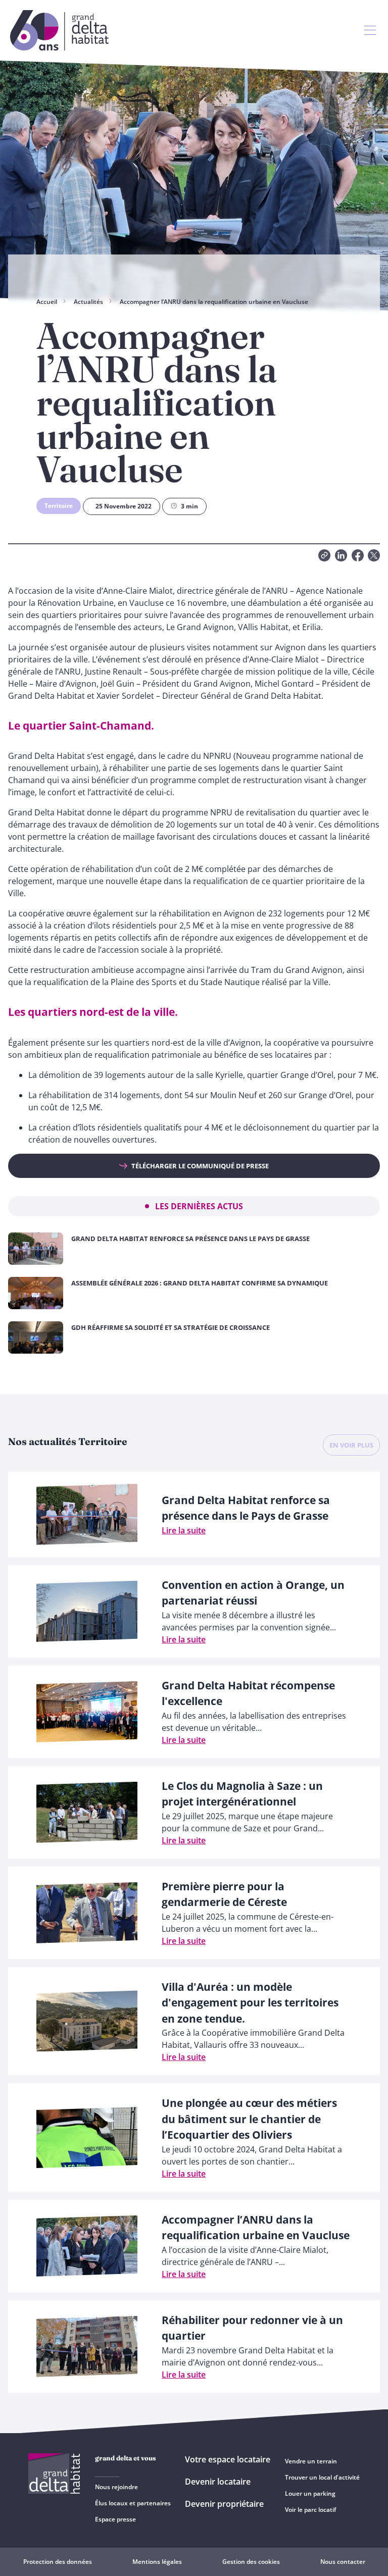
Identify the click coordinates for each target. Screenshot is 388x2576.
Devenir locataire (218, 2482)
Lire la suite (184, 1530)
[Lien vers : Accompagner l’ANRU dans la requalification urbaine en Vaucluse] (325, 555)
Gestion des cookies (251, 2562)
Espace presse (115, 2519)
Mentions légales (157, 2562)
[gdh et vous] (370, 30)
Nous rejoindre (116, 2487)
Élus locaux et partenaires (133, 2503)
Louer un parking (310, 2493)
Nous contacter (343, 2562)
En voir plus (351, 1445)
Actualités (88, 302)
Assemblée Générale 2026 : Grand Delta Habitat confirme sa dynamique (200, 1283)
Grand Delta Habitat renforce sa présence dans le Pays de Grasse (190, 1239)
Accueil (47, 302)
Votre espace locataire (228, 2459)
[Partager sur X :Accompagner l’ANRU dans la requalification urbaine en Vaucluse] (374, 555)
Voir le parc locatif (310, 2510)
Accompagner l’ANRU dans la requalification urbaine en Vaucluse (214, 302)
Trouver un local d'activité (322, 2477)
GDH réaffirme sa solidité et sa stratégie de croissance (171, 1327)
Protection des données (58, 2562)
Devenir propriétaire (224, 2504)
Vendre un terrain (311, 2461)
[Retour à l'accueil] (59, 30)
